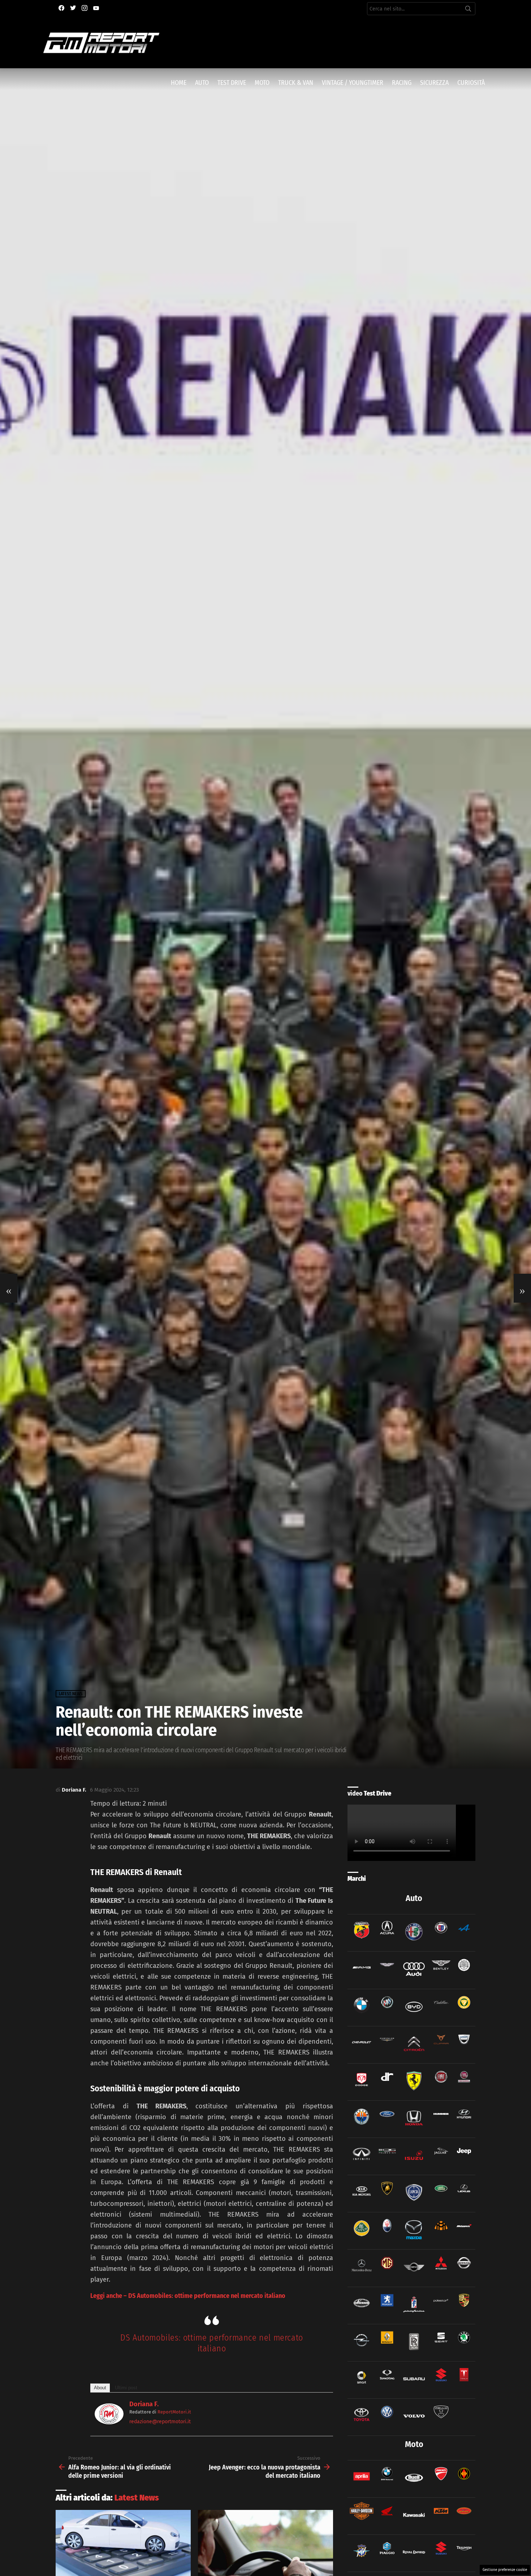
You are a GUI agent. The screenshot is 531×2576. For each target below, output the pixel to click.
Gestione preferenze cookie (505, 2570)
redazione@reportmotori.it (160, 2422)
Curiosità (471, 83)
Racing (402, 83)
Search (468, 10)
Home (179, 83)
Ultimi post (126, 2388)
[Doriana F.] (109, 2422)
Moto (262, 83)
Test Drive (232, 83)
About (100, 2388)
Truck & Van (296, 83)
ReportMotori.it (174, 2412)
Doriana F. (144, 2404)
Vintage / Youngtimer (353, 83)
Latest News (137, 2498)
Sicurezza (434, 83)
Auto (202, 83)
